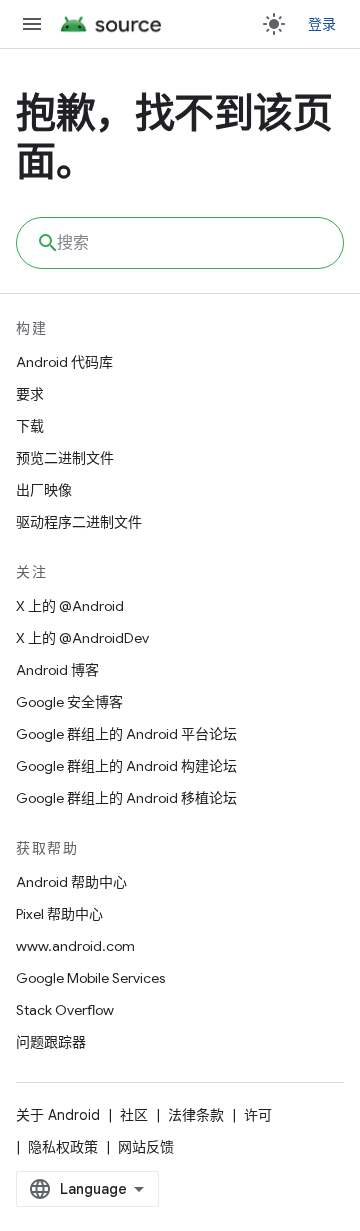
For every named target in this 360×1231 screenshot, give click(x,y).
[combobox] (180, 243)
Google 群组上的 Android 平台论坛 (126, 734)
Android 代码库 (64, 362)
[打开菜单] (32, 24)
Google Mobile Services (90, 978)
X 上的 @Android (70, 606)
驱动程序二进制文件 (79, 522)
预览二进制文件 (65, 458)
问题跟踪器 (51, 1042)
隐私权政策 (63, 1147)
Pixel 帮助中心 (59, 914)
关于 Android (58, 1115)
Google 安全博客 (69, 702)
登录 (322, 24)
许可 (258, 1115)
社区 (134, 1115)
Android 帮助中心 (71, 882)
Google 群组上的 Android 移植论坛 (126, 798)
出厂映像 (44, 490)
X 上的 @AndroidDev (82, 638)
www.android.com (75, 946)
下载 (30, 426)
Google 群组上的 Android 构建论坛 (126, 766)
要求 (30, 394)
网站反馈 (146, 1147)
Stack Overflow (65, 1010)
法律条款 (196, 1115)
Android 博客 (57, 670)
